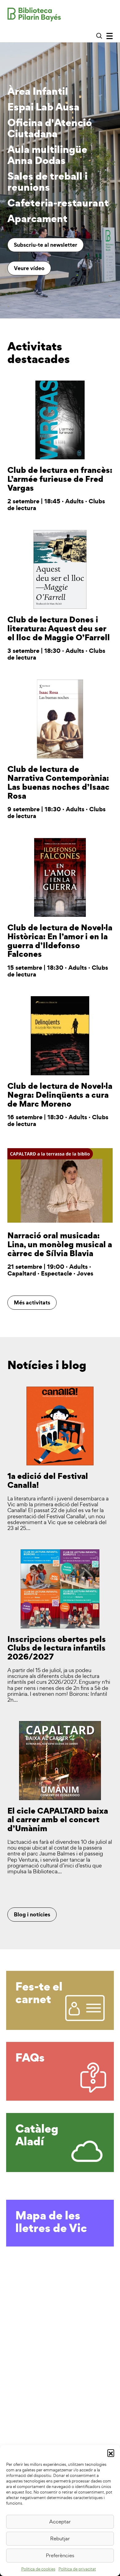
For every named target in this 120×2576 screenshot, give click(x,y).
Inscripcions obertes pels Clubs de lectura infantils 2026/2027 (57, 1648)
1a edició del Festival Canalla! (48, 1480)
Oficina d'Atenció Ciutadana (50, 129)
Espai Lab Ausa (43, 108)
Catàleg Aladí (37, 2135)
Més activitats (32, 1302)
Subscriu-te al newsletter (46, 245)
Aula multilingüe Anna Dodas (47, 156)
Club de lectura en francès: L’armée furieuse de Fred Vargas (60, 479)
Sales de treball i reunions (47, 182)
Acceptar (60, 2522)
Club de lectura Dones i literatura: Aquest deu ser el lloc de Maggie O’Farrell (59, 628)
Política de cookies (38, 2569)
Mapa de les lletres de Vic (51, 2221)
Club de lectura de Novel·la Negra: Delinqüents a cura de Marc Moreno (60, 1095)
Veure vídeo (29, 268)
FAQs (30, 2057)
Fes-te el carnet (39, 1993)
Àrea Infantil (38, 92)
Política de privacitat (77, 2569)
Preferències (60, 2555)
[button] (111, 2453)
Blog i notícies (32, 1914)
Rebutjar (60, 2538)
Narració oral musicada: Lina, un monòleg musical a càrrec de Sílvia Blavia (60, 1244)
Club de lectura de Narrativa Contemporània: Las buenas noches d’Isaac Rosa (58, 782)
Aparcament (37, 219)
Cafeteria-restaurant (58, 204)
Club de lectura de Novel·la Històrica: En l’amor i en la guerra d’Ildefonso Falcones (60, 941)
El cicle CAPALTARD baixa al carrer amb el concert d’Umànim (58, 1819)
